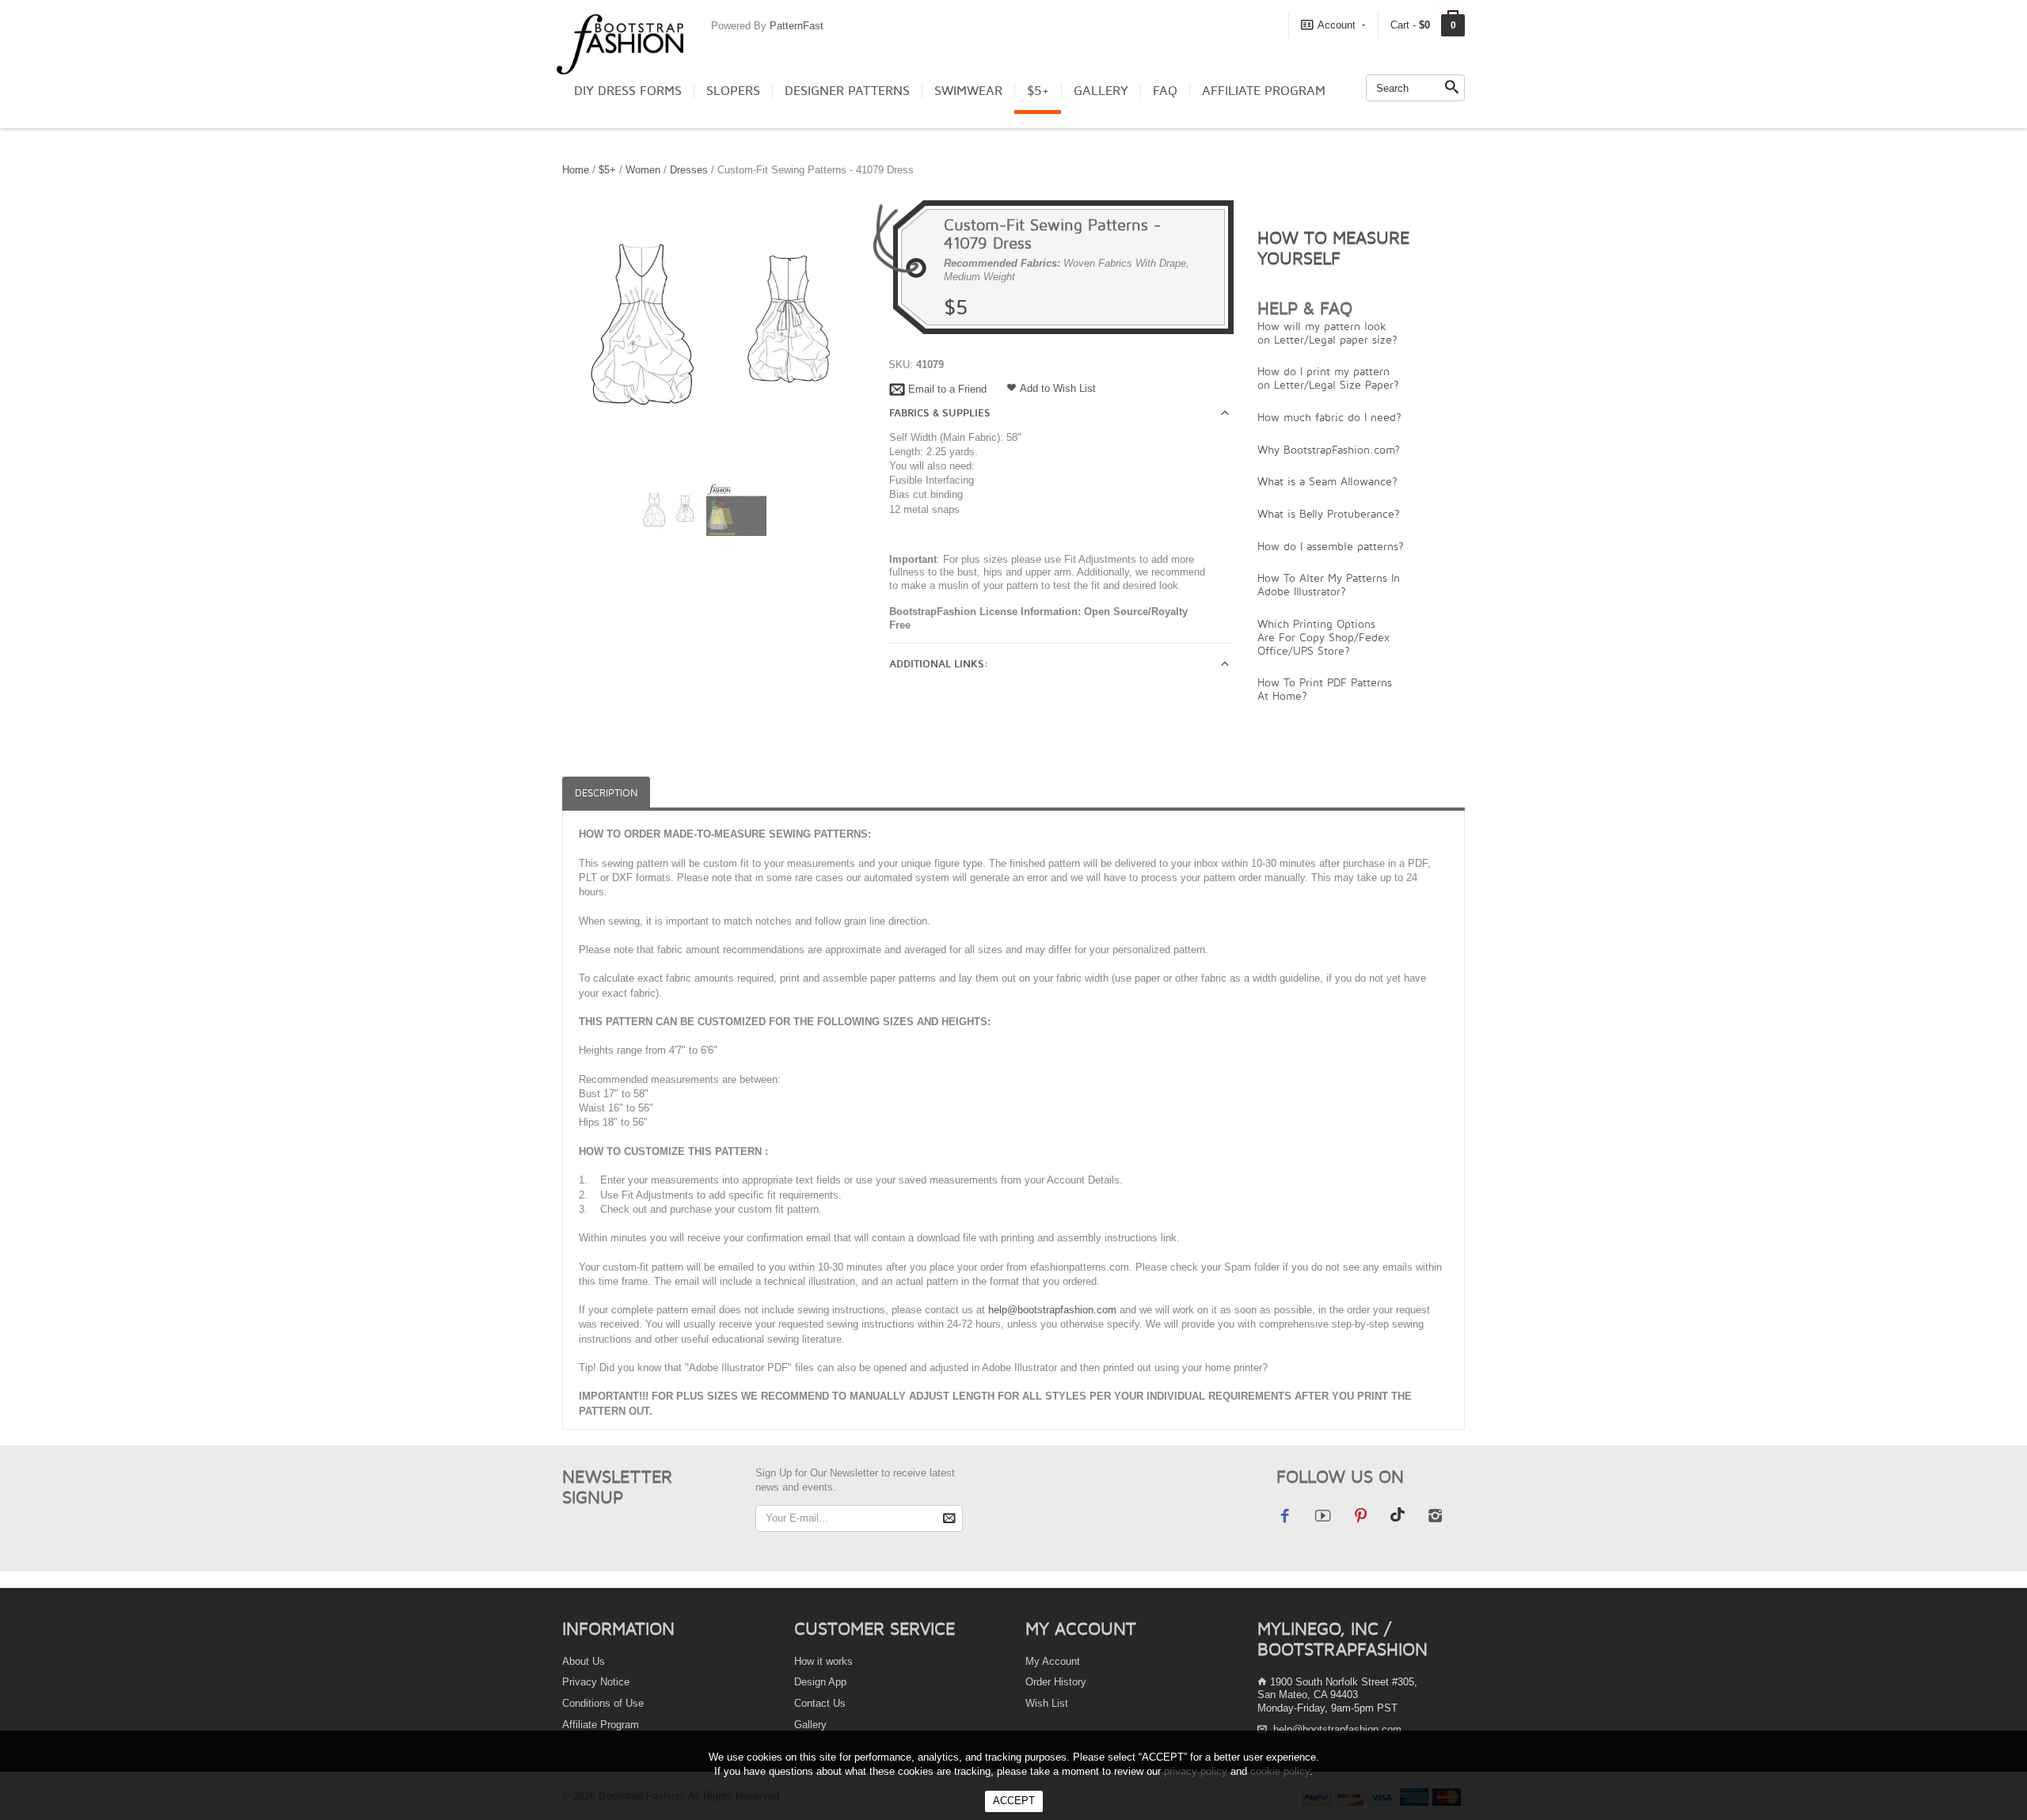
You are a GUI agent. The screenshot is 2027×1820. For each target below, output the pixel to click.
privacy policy (1196, 1771)
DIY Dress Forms (628, 91)
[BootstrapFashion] (620, 43)
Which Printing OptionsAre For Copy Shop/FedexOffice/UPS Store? (1323, 637)
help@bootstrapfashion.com (1052, 1310)
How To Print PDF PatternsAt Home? (1325, 689)
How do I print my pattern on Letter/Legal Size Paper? (1328, 378)
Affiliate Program (1264, 91)
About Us (584, 1661)
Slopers (733, 91)
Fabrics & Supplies (940, 413)
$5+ (1038, 91)
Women (643, 170)
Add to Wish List (1058, 388)
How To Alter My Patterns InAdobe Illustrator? (1329, 584)
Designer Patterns (847, 91)
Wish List (1047, 1703)
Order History (1056, 1682)
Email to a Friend (947, 389)
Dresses (689, 170)
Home (576, 170)
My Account (1053, 1661)
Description (606, 793)
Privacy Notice (596, 1682)
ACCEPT (1014, 1801)
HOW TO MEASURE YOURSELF (1333, 248)
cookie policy (1280, 1771)
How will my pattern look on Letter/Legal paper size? (1327, 332)
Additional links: (939, 664)
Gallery (1101, 91)
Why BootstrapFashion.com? (1329, 449)
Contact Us (820, 1703)
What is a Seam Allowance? (1327, 481)
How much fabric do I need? (1329, 417)
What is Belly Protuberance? (1329, 513)
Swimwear (968, 91)
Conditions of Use (603, 1703)
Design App (820, 1682)
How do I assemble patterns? (1331, 546)
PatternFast (797, 26)
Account (1337, 25)
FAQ (1165, 91)
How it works (823, 1661)
